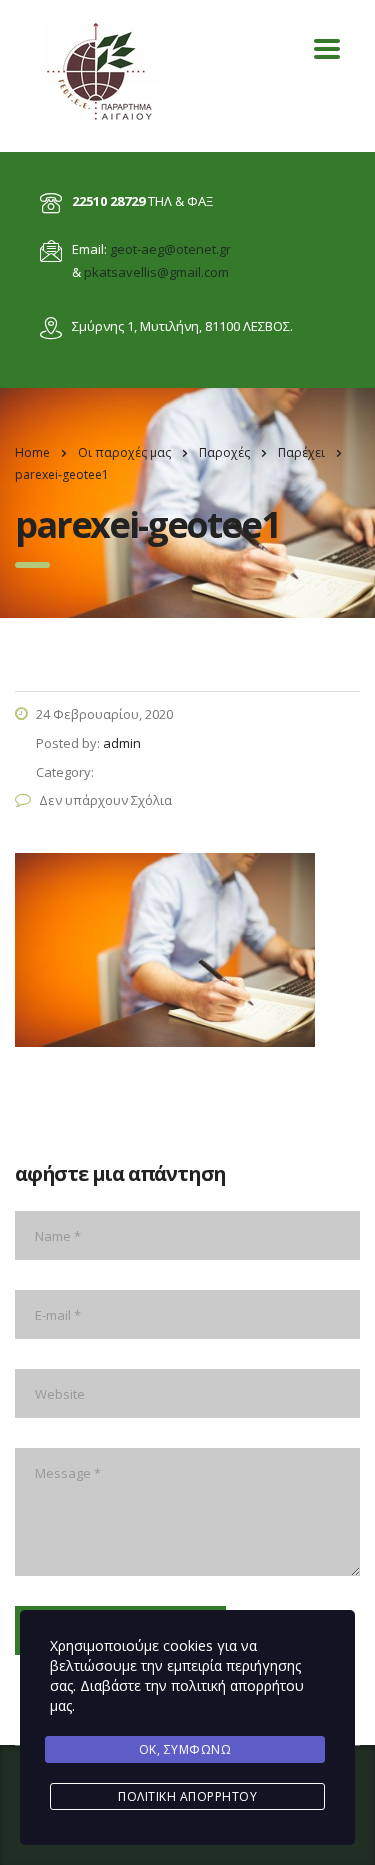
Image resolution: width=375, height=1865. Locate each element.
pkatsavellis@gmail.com (156, 272)
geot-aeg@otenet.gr (170, 249)
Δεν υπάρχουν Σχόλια (105, 800)
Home (32, 452)
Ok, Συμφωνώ (185, 1749)
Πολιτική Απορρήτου (187, 1796)
